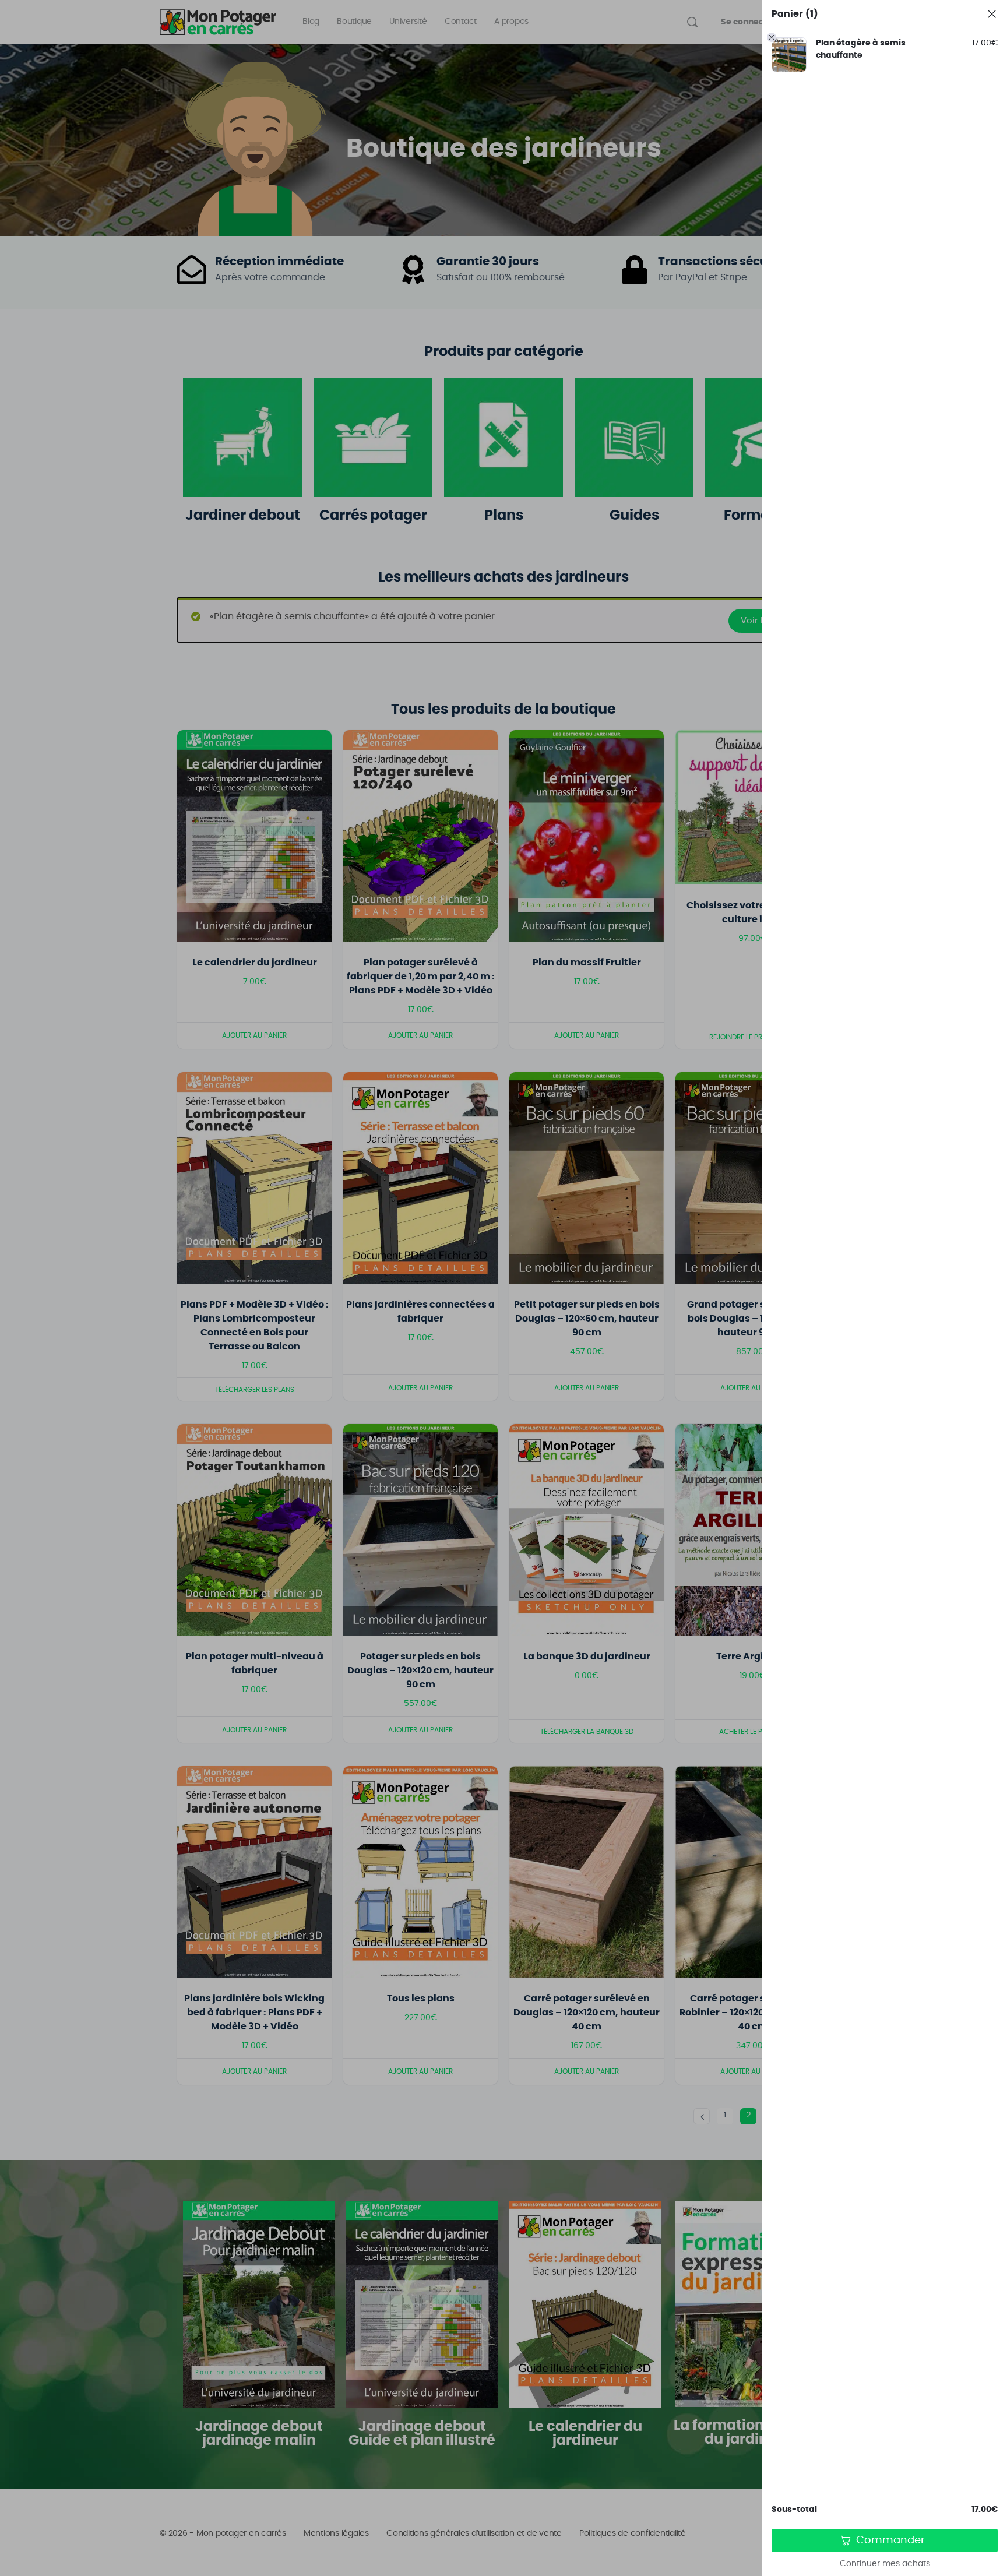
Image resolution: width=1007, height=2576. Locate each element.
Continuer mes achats (885, 2564)
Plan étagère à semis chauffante (861, 49)
